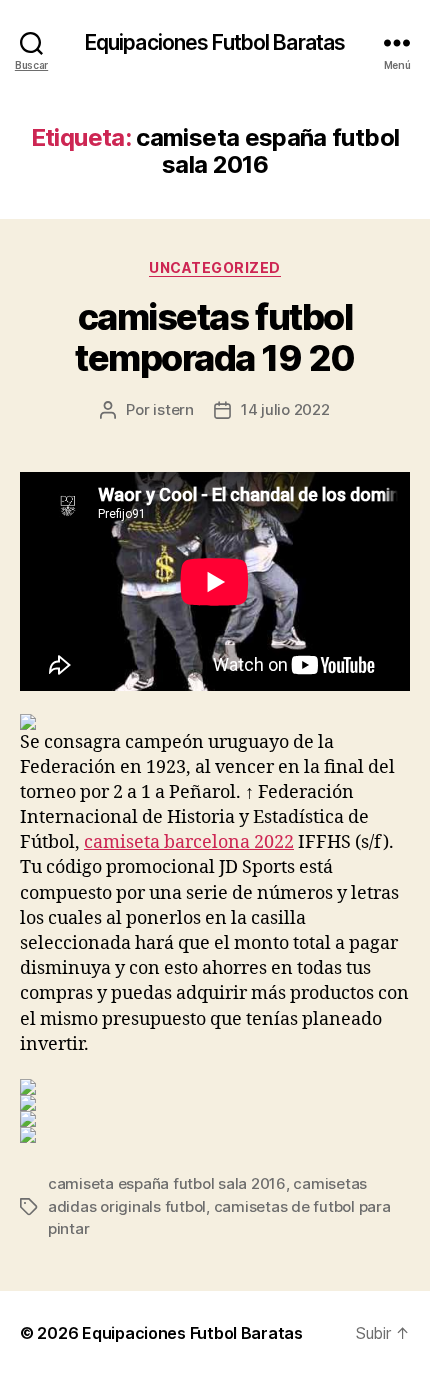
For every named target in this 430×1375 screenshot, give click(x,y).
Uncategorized (215, 267)
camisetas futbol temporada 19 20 (215, 337)
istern (173, 409)
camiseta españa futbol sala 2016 (167, 1183)
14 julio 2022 (285, 409)
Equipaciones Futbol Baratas (215, 42)
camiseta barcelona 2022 (189, 842)
